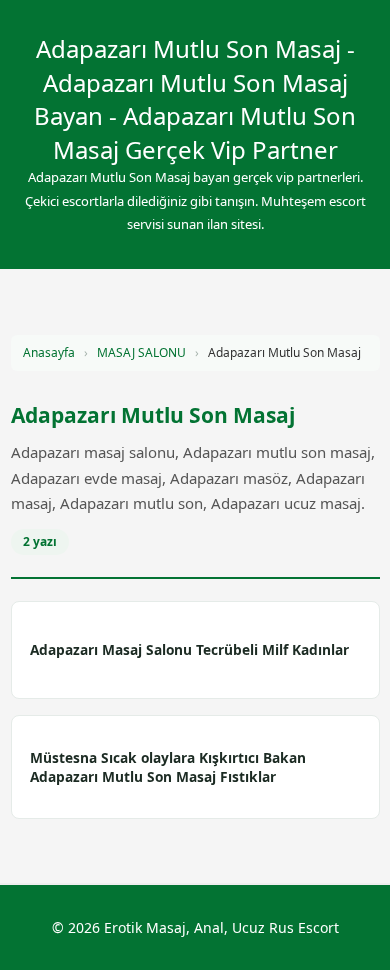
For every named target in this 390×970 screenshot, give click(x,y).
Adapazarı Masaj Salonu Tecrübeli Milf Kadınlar (189, 649)
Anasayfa (49, 352)
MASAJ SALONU (141, 352)
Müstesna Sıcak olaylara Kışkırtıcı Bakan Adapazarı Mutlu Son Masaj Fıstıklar (168, 767)
